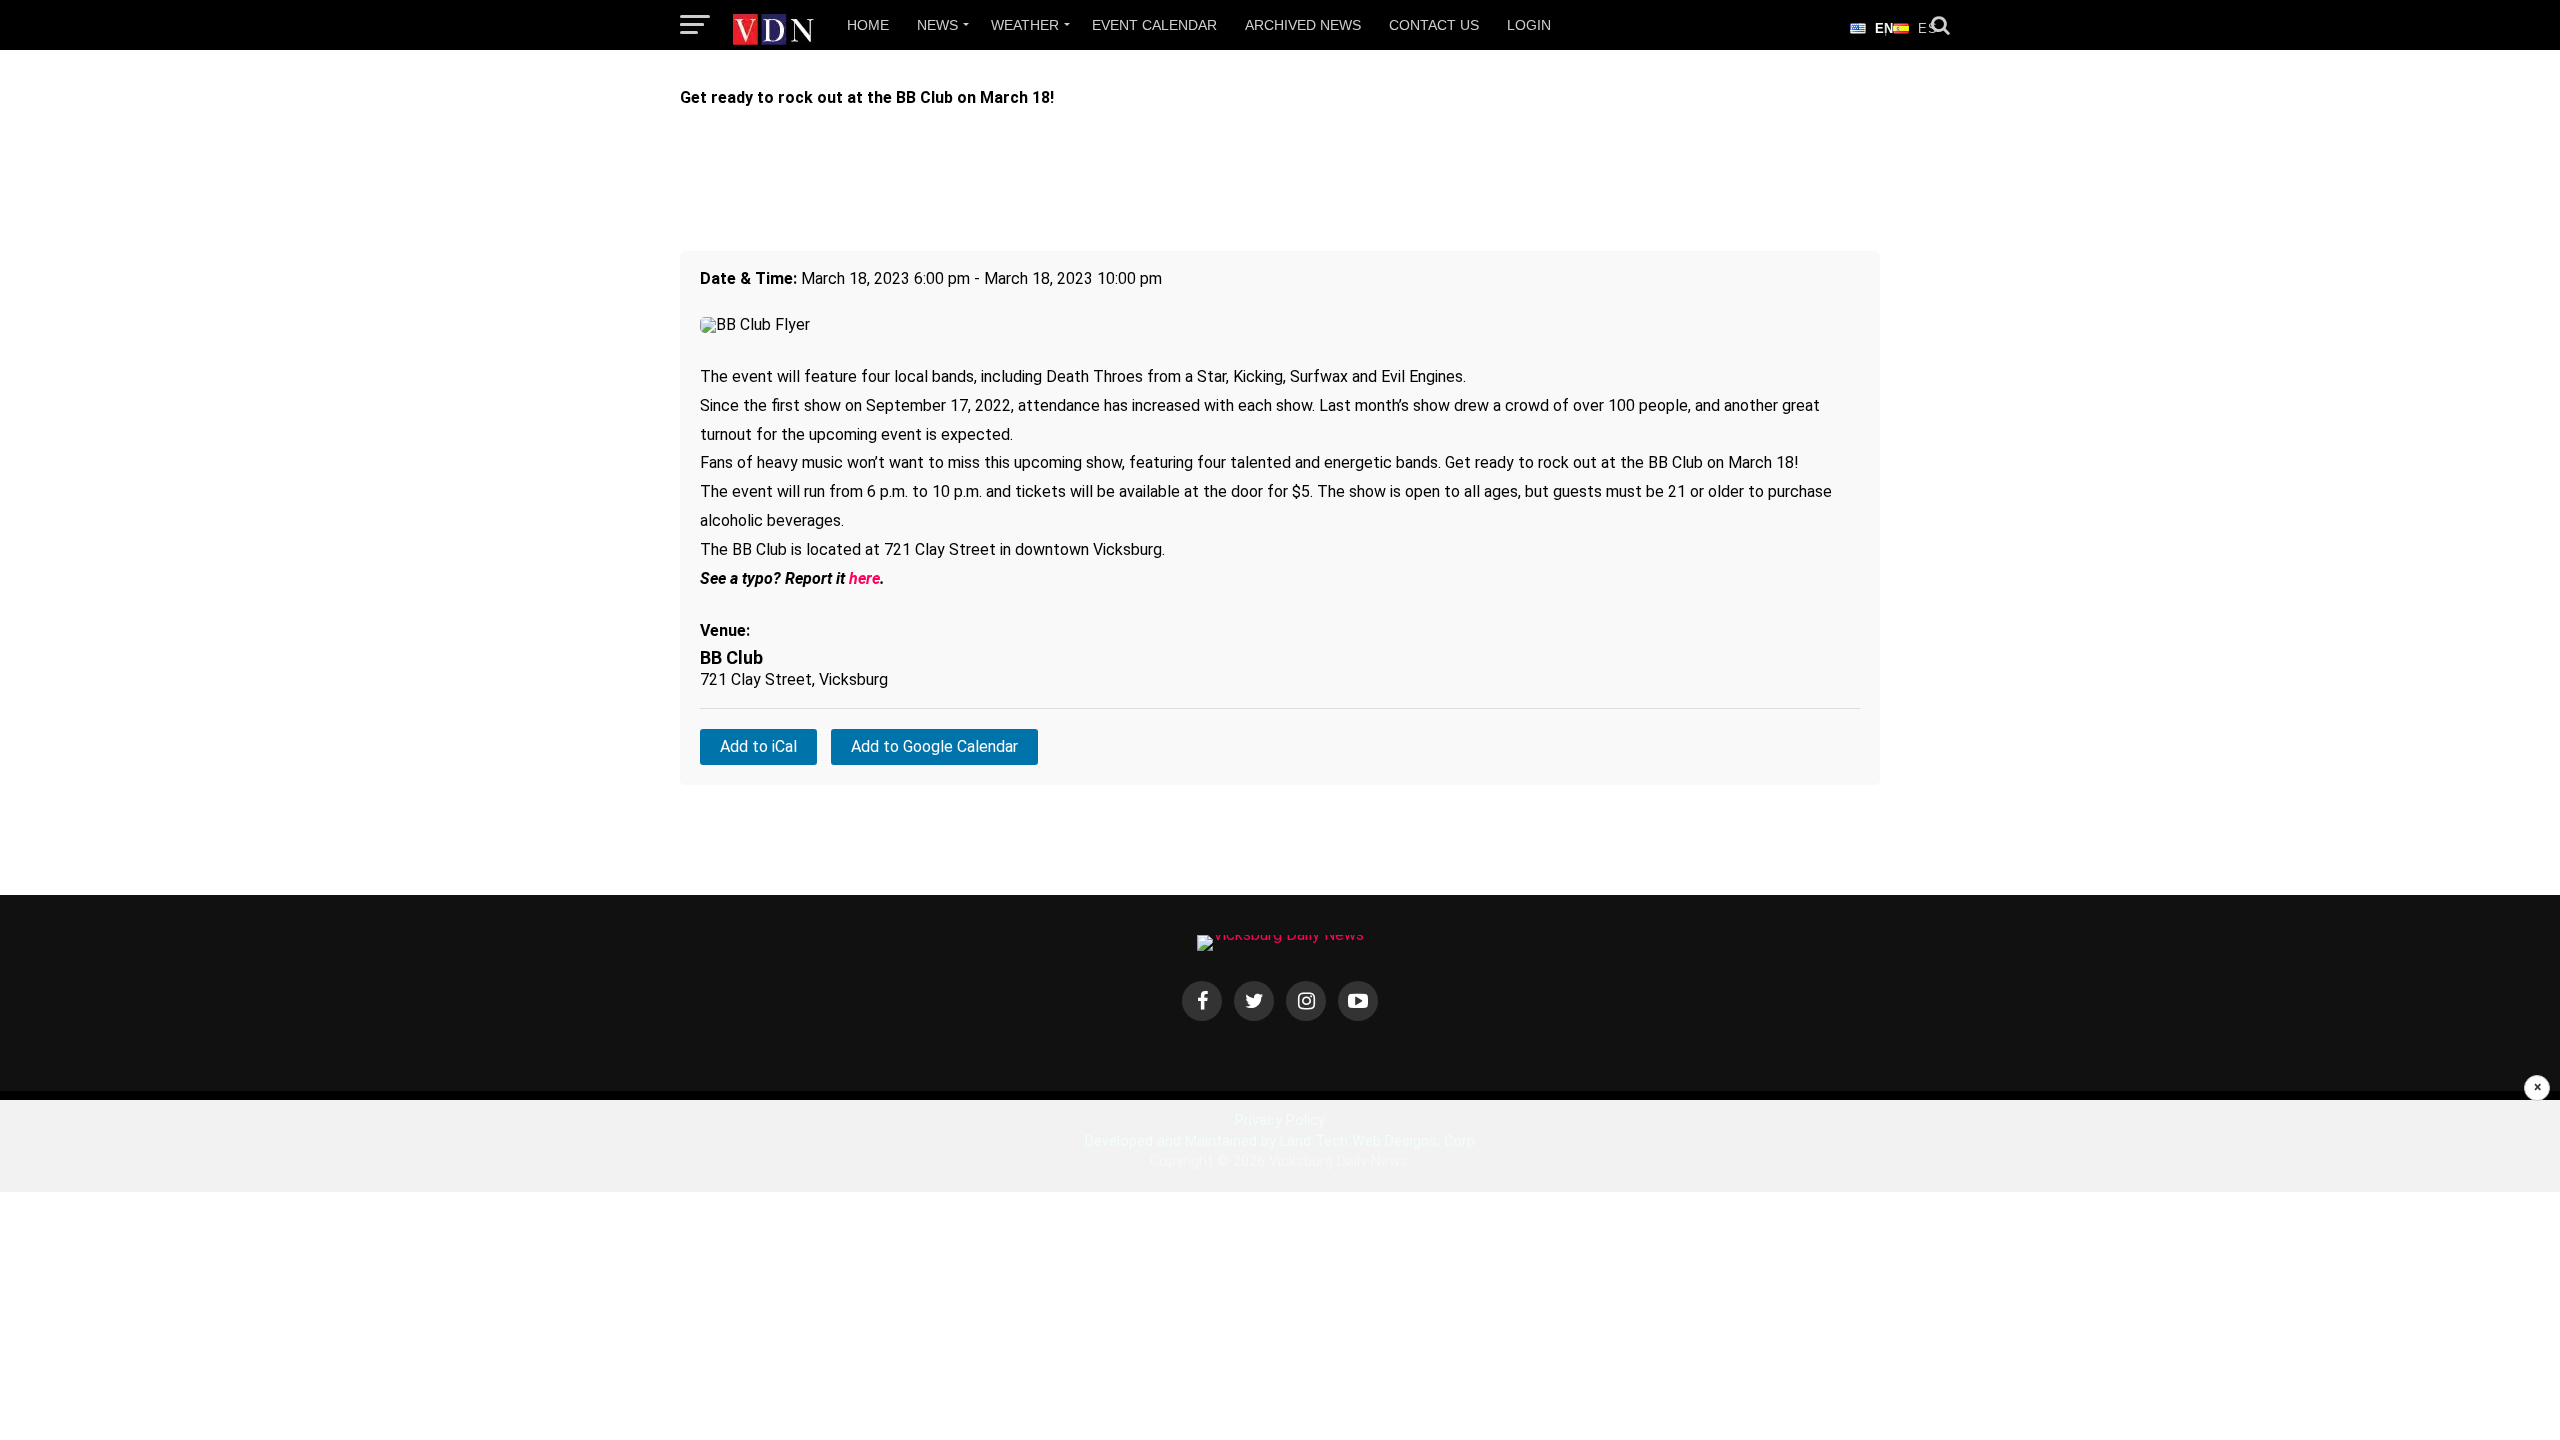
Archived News (1303, 25)
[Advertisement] (1280, 1270)
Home (868, 25)
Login (1529, 25)
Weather (1025, 25)
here (864, 578)
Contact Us (1434, 25)
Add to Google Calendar (934, 746)
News (937, 25)
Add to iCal (758, 746)
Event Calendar (1154, 25)
